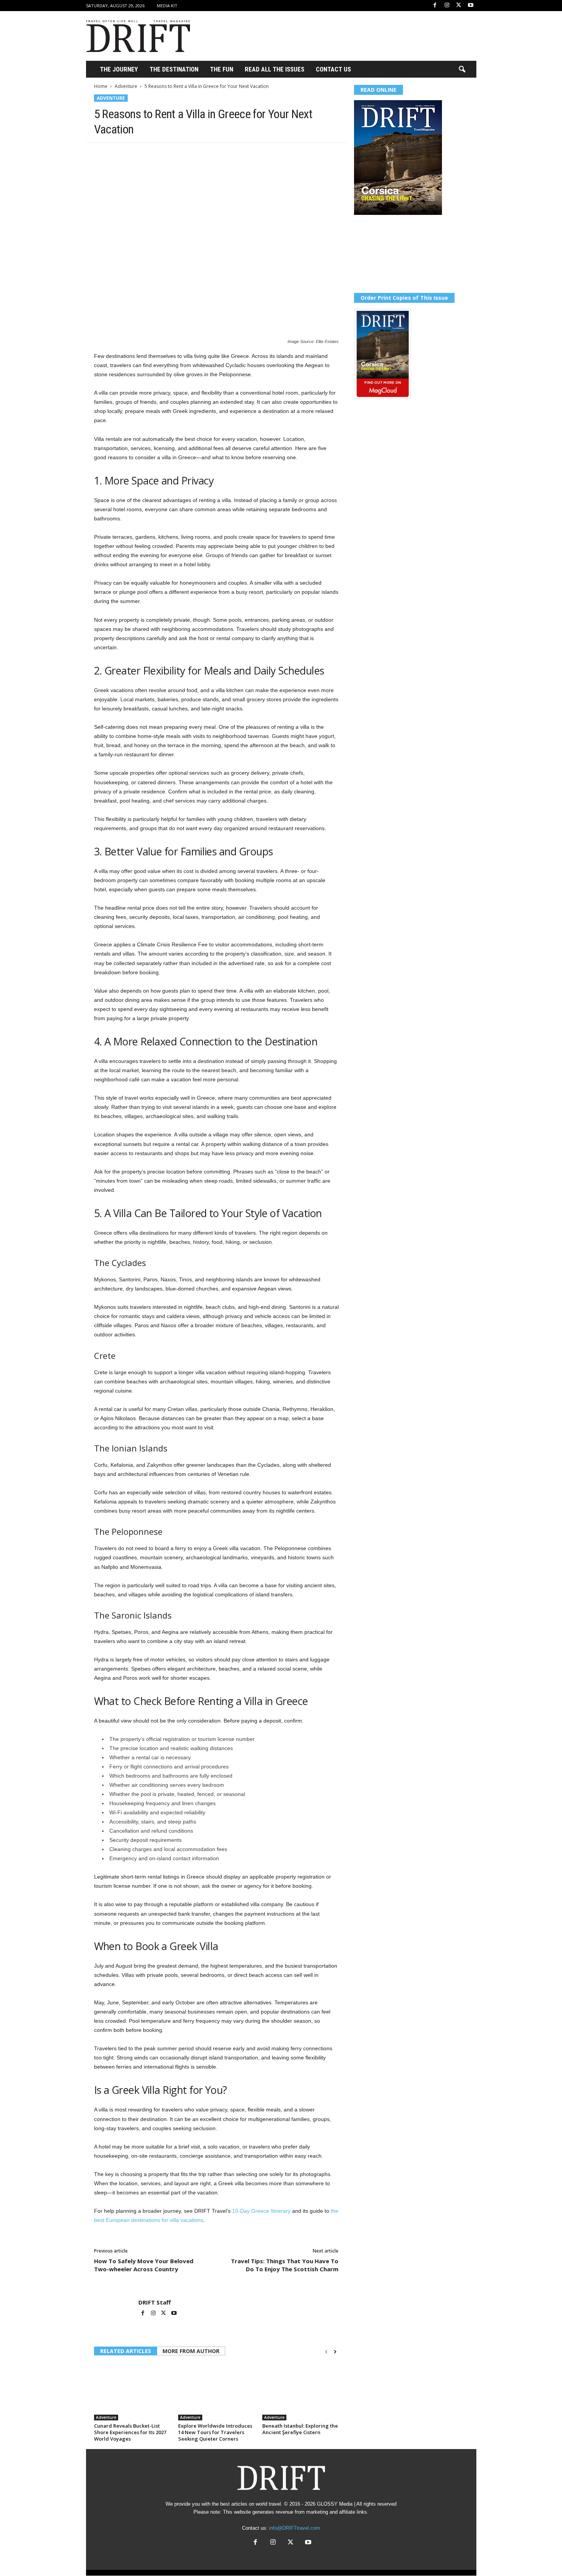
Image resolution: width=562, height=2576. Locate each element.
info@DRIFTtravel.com (295, 2528)
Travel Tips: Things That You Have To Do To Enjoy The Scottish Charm (285, 2265)
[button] (462, 70)
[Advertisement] (337, 36)
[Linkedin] (172, 154)
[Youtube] (471, 6)
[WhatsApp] (154, 154)
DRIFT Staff (155, 2302)
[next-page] (335, 2352)
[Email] (190, 154)
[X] (459, 6)
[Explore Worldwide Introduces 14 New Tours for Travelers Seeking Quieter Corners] (216, 2392)
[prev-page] (326, 2352)
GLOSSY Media (335, 2504)
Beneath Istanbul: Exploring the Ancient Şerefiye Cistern (300, 2429)
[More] (208, 154)
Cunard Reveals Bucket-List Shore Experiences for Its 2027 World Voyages (130, 2432)
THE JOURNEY (119, 69)
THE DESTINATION (174, 69)
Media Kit (167, 6)
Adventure (126, 86)
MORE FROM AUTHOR (191, 2351)
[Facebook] (435, 6)
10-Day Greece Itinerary (261, 2211)
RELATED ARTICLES (126, 2351)
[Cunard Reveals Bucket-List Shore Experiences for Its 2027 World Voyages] (132, 2392)
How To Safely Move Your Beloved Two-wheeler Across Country (144, 2265)
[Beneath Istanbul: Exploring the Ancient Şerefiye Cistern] (300, 2392)
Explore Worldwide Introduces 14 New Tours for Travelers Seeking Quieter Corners (215, 2432)
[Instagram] (447, 6)
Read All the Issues (275, 69)
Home (101, 86)
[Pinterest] (137, 154)
